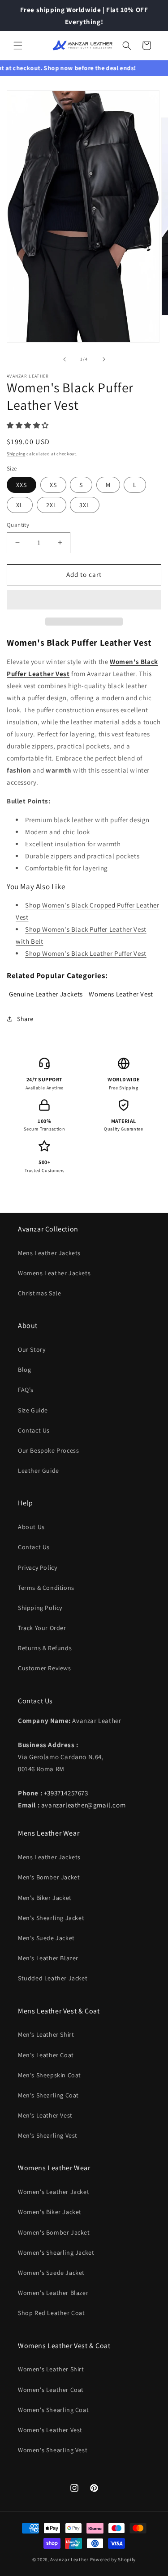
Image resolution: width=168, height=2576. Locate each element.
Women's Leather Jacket (54, 2192)
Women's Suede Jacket (51, 2273)
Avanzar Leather (69, 2559)
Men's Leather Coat (46, 2055)
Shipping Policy (40, 1608)
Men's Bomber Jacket (49, 1877)
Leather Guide (39, 1471)
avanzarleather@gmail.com (83, 1805)
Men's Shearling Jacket (51, 1918)
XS (53, 485)
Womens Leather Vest (121, 994)
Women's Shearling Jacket (56, 2252)
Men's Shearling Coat (48, 2095)
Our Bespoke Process (48, 1450)
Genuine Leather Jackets (46, 994)
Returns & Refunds (45, 1648)
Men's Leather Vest (45, 2115)
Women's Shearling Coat (53, 2410)
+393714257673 (66, 1793)
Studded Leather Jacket (53, 1978)
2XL (52, 505)
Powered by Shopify (113, 2559)
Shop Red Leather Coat (52, 2313)
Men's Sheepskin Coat (50, 2075)
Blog (24, 1370)
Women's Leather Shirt (51, 2369)
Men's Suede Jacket (46, 1938)
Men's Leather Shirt (46, 2034)
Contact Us (34, 1430)
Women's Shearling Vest (53, 2450)
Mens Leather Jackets (49, 1253)
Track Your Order (42, 1628)
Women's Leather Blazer (53, 2293)
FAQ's (26, 1390)
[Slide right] (104, 359)
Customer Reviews (45, 1668)
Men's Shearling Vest (48, 2135)
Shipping (16, 454)
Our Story (32, 1349)
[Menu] (18, 46)
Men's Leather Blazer (48, 1958)
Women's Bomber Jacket (54, 2232)
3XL (85, 505)
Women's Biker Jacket (50, 2212)
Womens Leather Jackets (54, 1273)
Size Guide (33, 1410)
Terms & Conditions (46, 1588)
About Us (31, 1527)
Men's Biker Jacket (45, 1898)
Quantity (18, 525)
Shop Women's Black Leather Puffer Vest (86, 953)
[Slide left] (65, 359)
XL (20, 505)
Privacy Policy (37, 1567)
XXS (22, 485)
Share (25, 1019)
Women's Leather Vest (50, 2430)
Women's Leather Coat (51, 2390)
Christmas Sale (39, 1293)
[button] (29, 425)
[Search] (127, 46)
